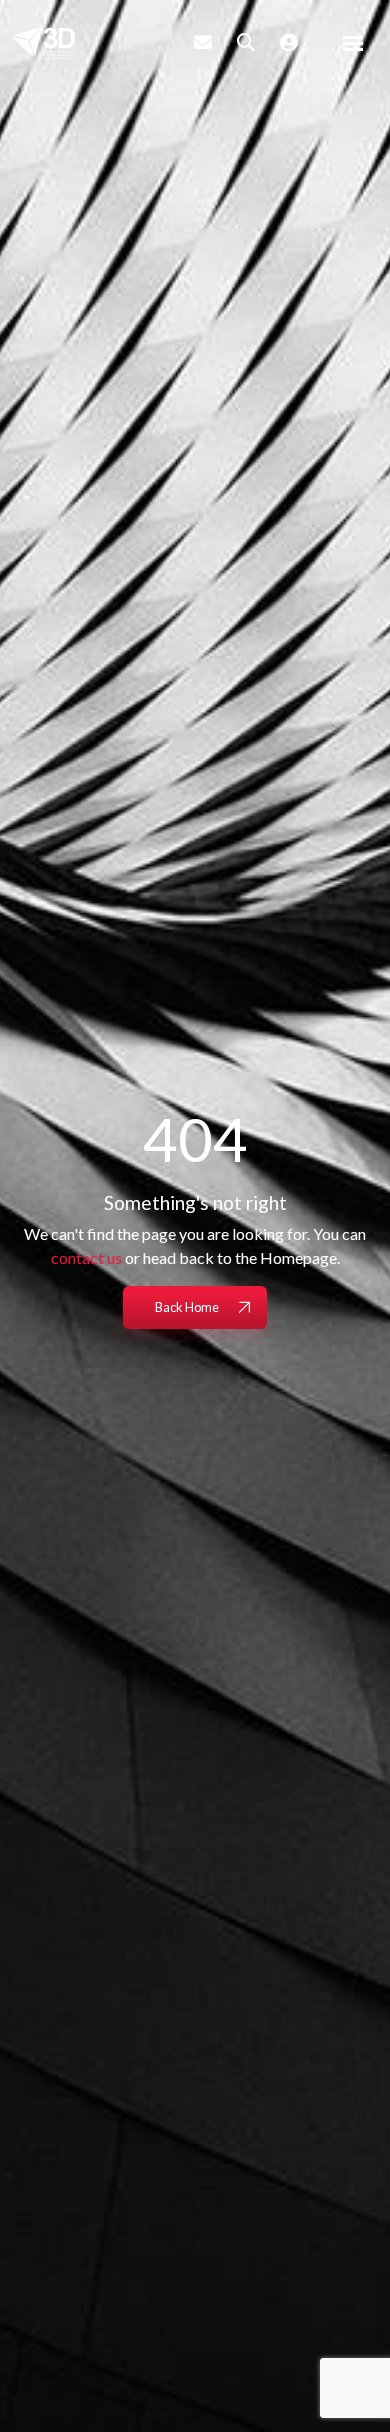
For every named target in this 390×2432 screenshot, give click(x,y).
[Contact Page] (203, 42)
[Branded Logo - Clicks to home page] (43, 43)
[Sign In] (289, 42)
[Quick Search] (246, 42)
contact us (86, 1257)
